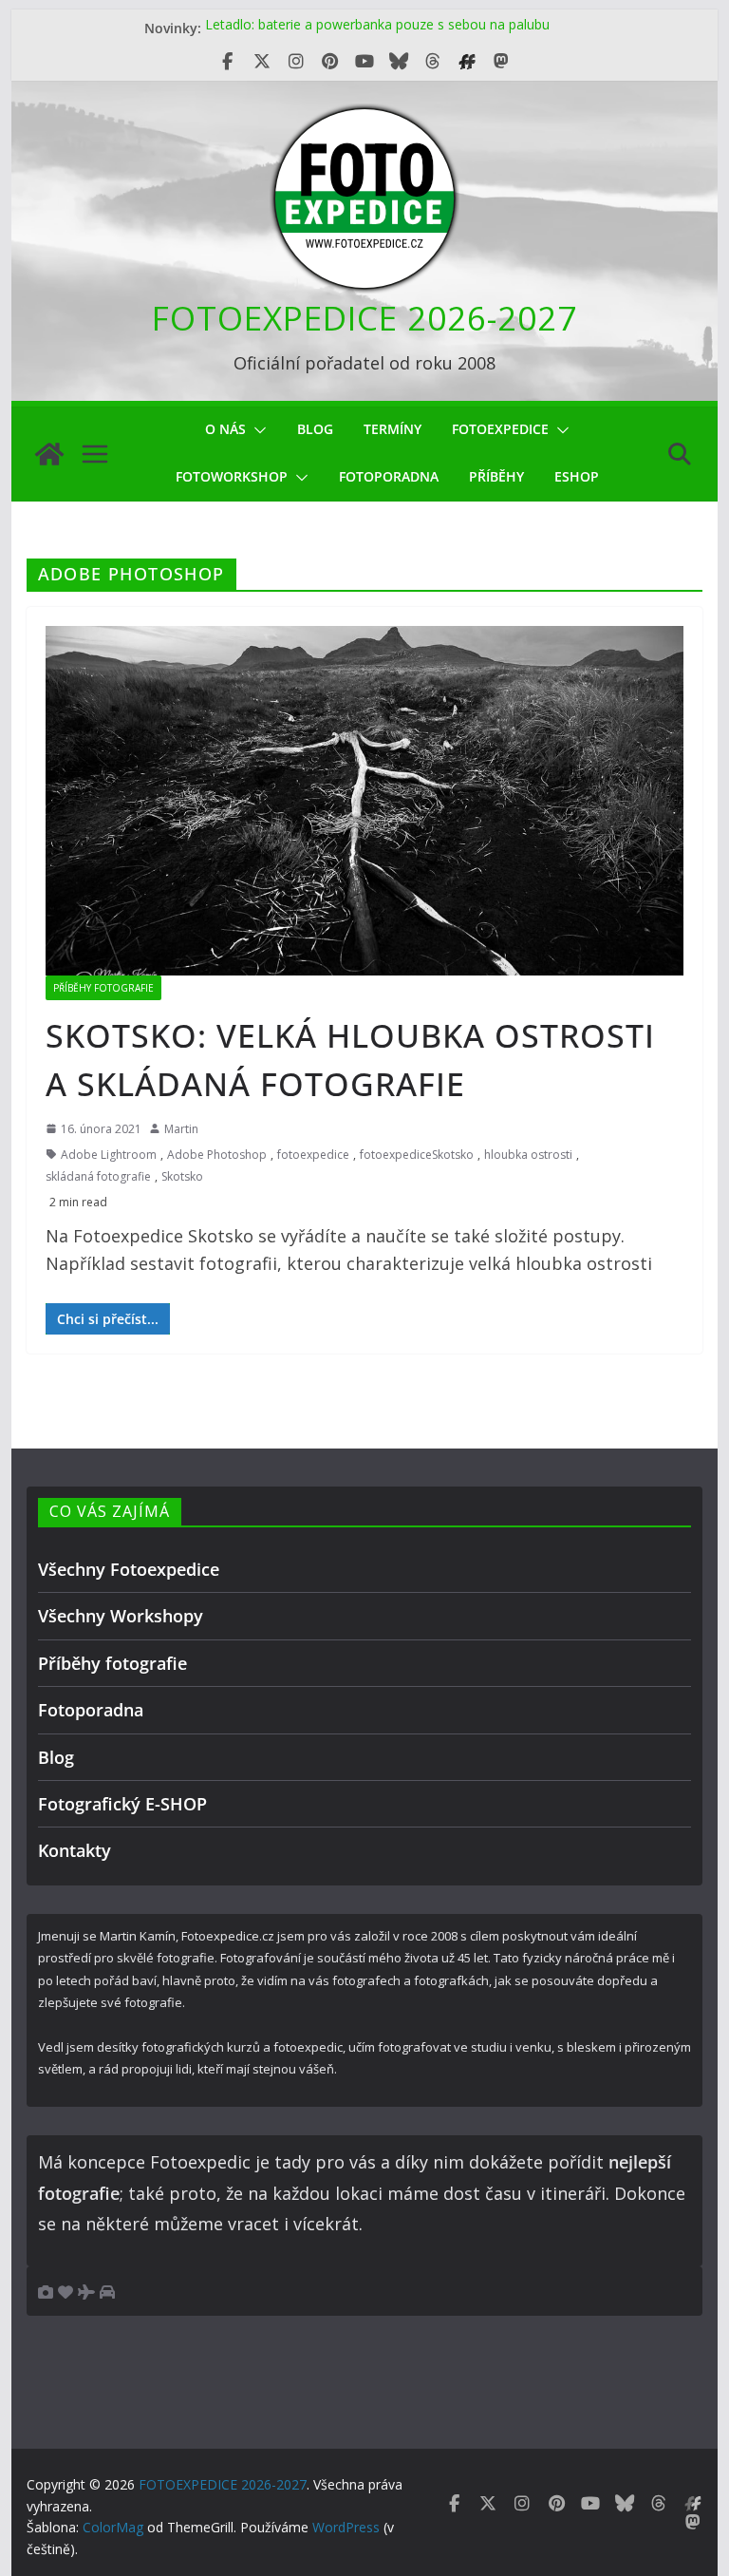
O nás (225, 429)
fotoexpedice (313, 1155)
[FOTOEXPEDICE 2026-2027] (49, 454)
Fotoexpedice (500, 429)
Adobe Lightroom (109, 1155)
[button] (256, 430)
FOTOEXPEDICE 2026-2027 (364, 318)
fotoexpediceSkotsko (417, 1155)
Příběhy (496, 476)
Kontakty (75, 1850)
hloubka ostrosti (528, 1155)
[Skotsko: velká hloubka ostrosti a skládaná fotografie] (365, 800)
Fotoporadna (389, 476)
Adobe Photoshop (217, 1155)
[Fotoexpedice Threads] (433, 62)
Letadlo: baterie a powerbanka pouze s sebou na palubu (377, 28)
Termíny (393, 429)
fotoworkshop (232, 476)
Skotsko (182, 1176)
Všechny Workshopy (121, 1616)
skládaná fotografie (98, 1176)
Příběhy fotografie (103, 988)
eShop (577, 476)
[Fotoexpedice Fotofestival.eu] (467, 62)
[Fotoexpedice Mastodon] (501, 62)
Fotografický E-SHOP (122, 1804)
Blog (315, 429)
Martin (181, 1129)
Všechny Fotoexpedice (129, 1569)
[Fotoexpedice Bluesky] (399, 62)
